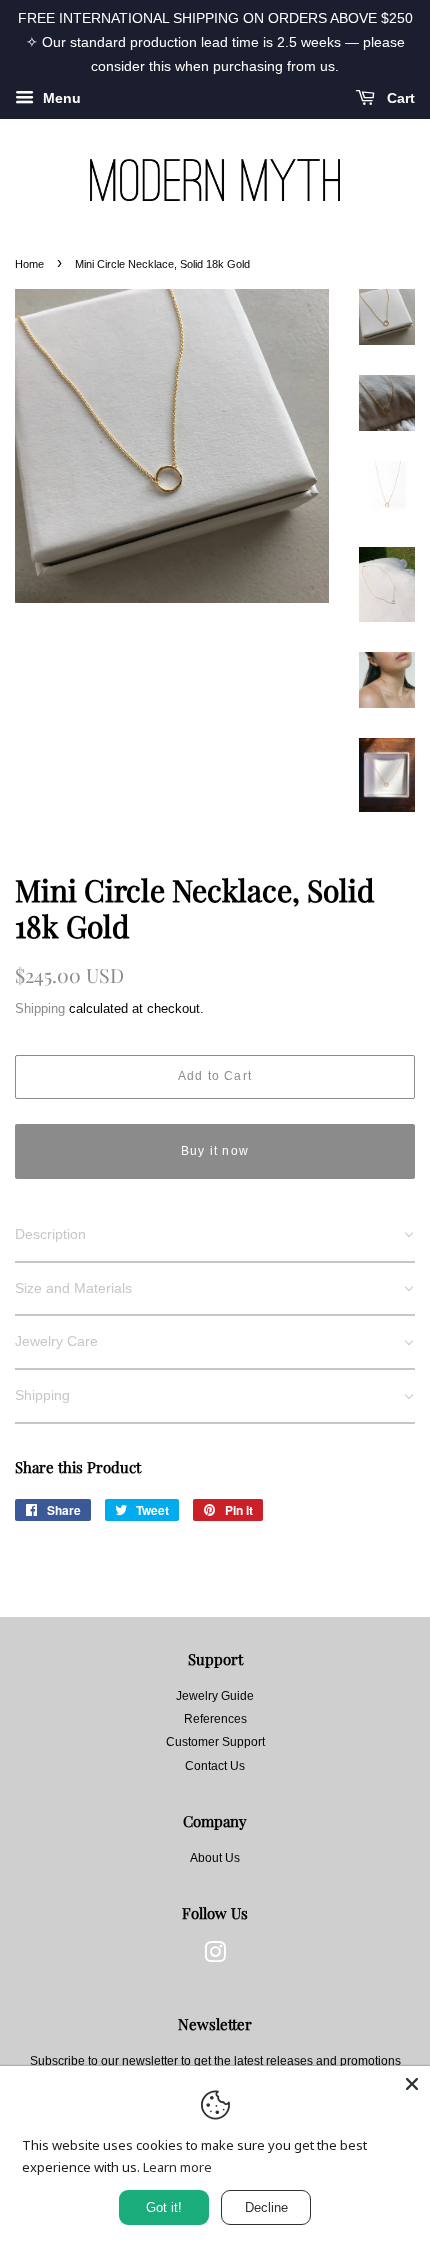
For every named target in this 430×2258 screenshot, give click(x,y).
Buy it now (215, 1151)
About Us (215, 1858)
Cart (399, 99)
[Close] (412, 2084)
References (215, 1719)
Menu (60, 99)
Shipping (40, 1008)
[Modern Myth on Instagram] (215, 1957)
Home (29, 264)
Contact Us (215, 1766)
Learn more (177, 2167)
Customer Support (215, 1742)
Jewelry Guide (215, 1696)
